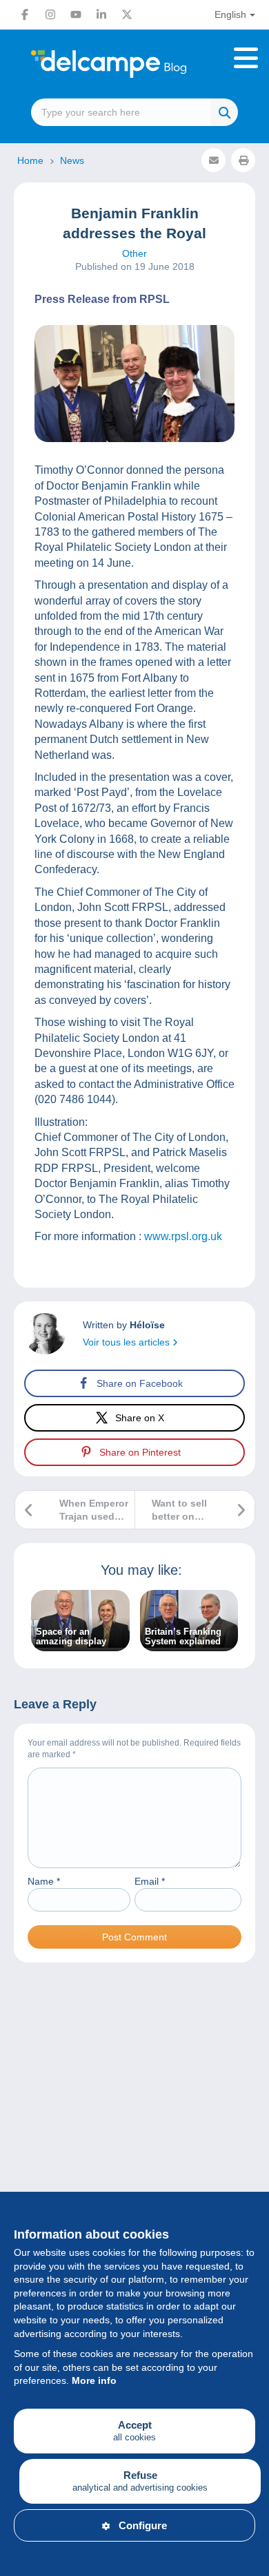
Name (44, 1881)
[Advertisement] (134, 2138)
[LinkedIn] (101, 14)
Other (134, 253)
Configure (143, 2525)
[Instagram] (50, 14)
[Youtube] (76, 14)
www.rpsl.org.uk (183, 1236)
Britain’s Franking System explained (183, 1637)
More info (94, 2380)
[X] (127, 14)
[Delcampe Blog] (134, 64)
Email (150, 1881)
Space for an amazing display (71, 1637)
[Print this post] (243, 160)
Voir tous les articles (128, 1342)
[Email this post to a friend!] (213, 160)
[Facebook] (25, 14)
